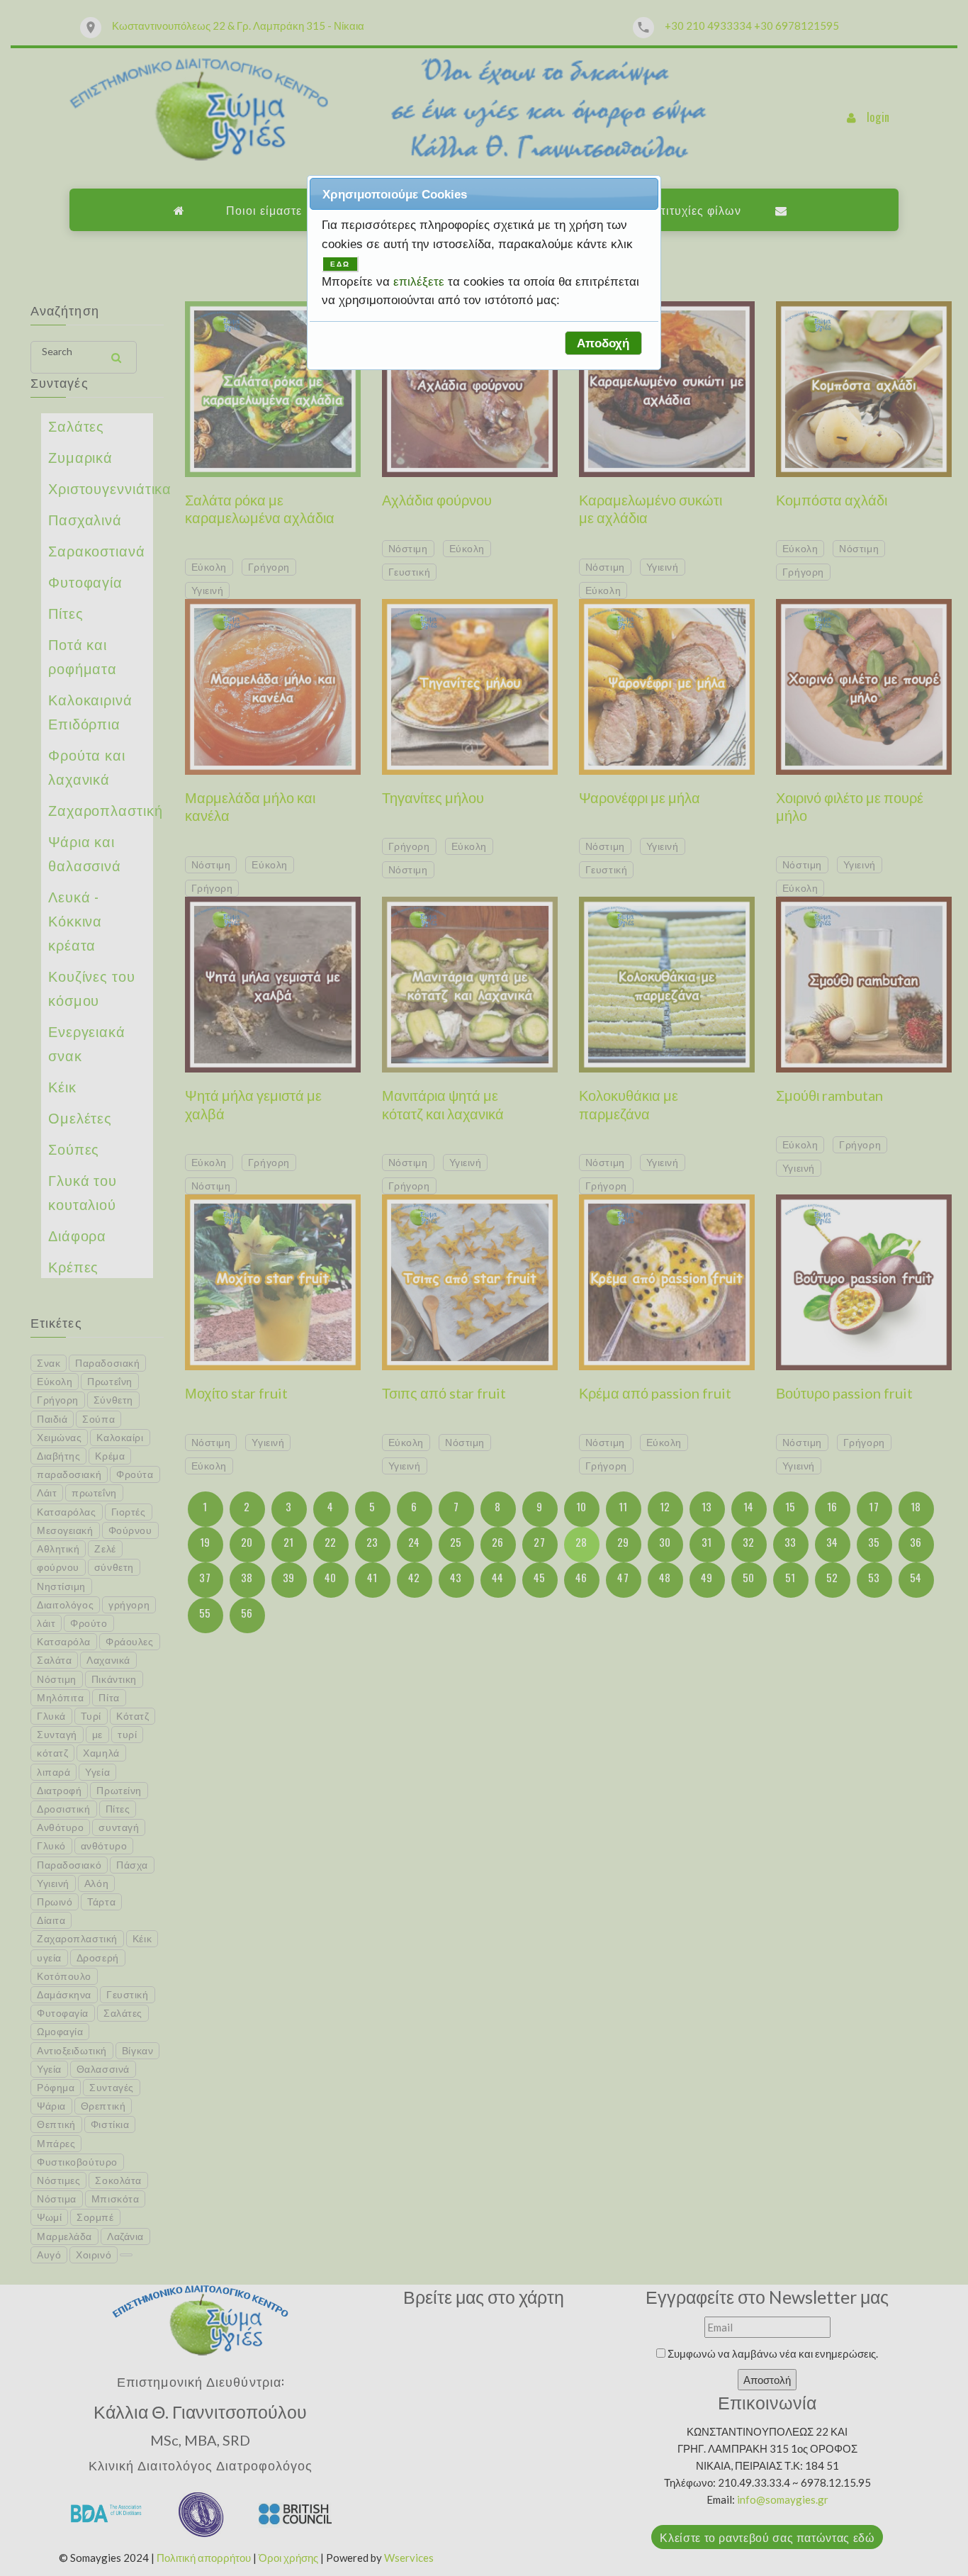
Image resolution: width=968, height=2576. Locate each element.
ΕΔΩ (340, 264)
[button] (603, 343)
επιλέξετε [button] (421, 281)
